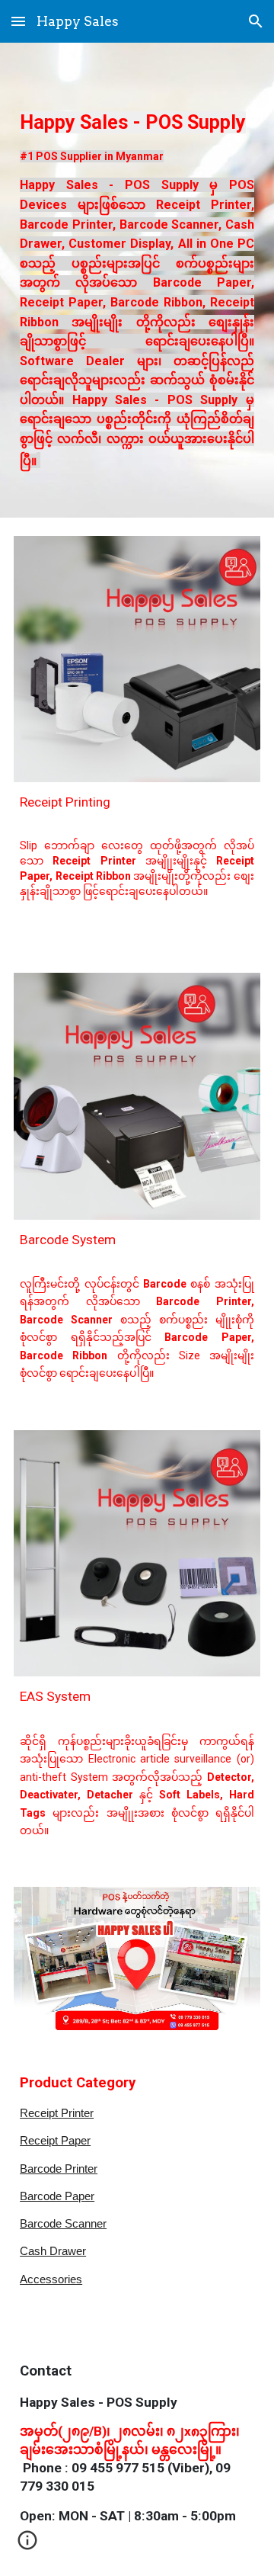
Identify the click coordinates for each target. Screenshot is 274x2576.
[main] (137, 280)
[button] (18, 21)
